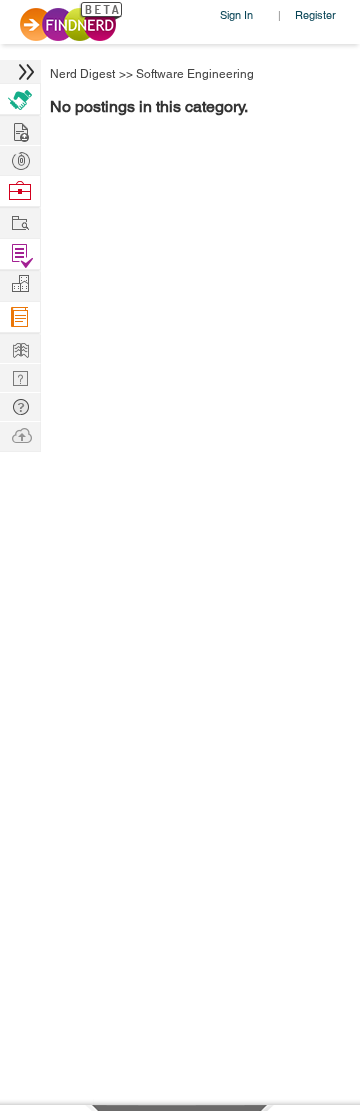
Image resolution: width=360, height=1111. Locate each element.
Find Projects (20, 221)
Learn (20, 317)
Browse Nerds (20, 158)
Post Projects (20, 129)
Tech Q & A (20, 376)
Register (315, 14)
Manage (20, 254)
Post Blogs (20, 434)
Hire (20, 99)
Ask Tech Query (20, 405)
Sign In (236, 14)
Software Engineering (195, 74)
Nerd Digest (82, 74)
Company (20, 284)
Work (20, 191)
